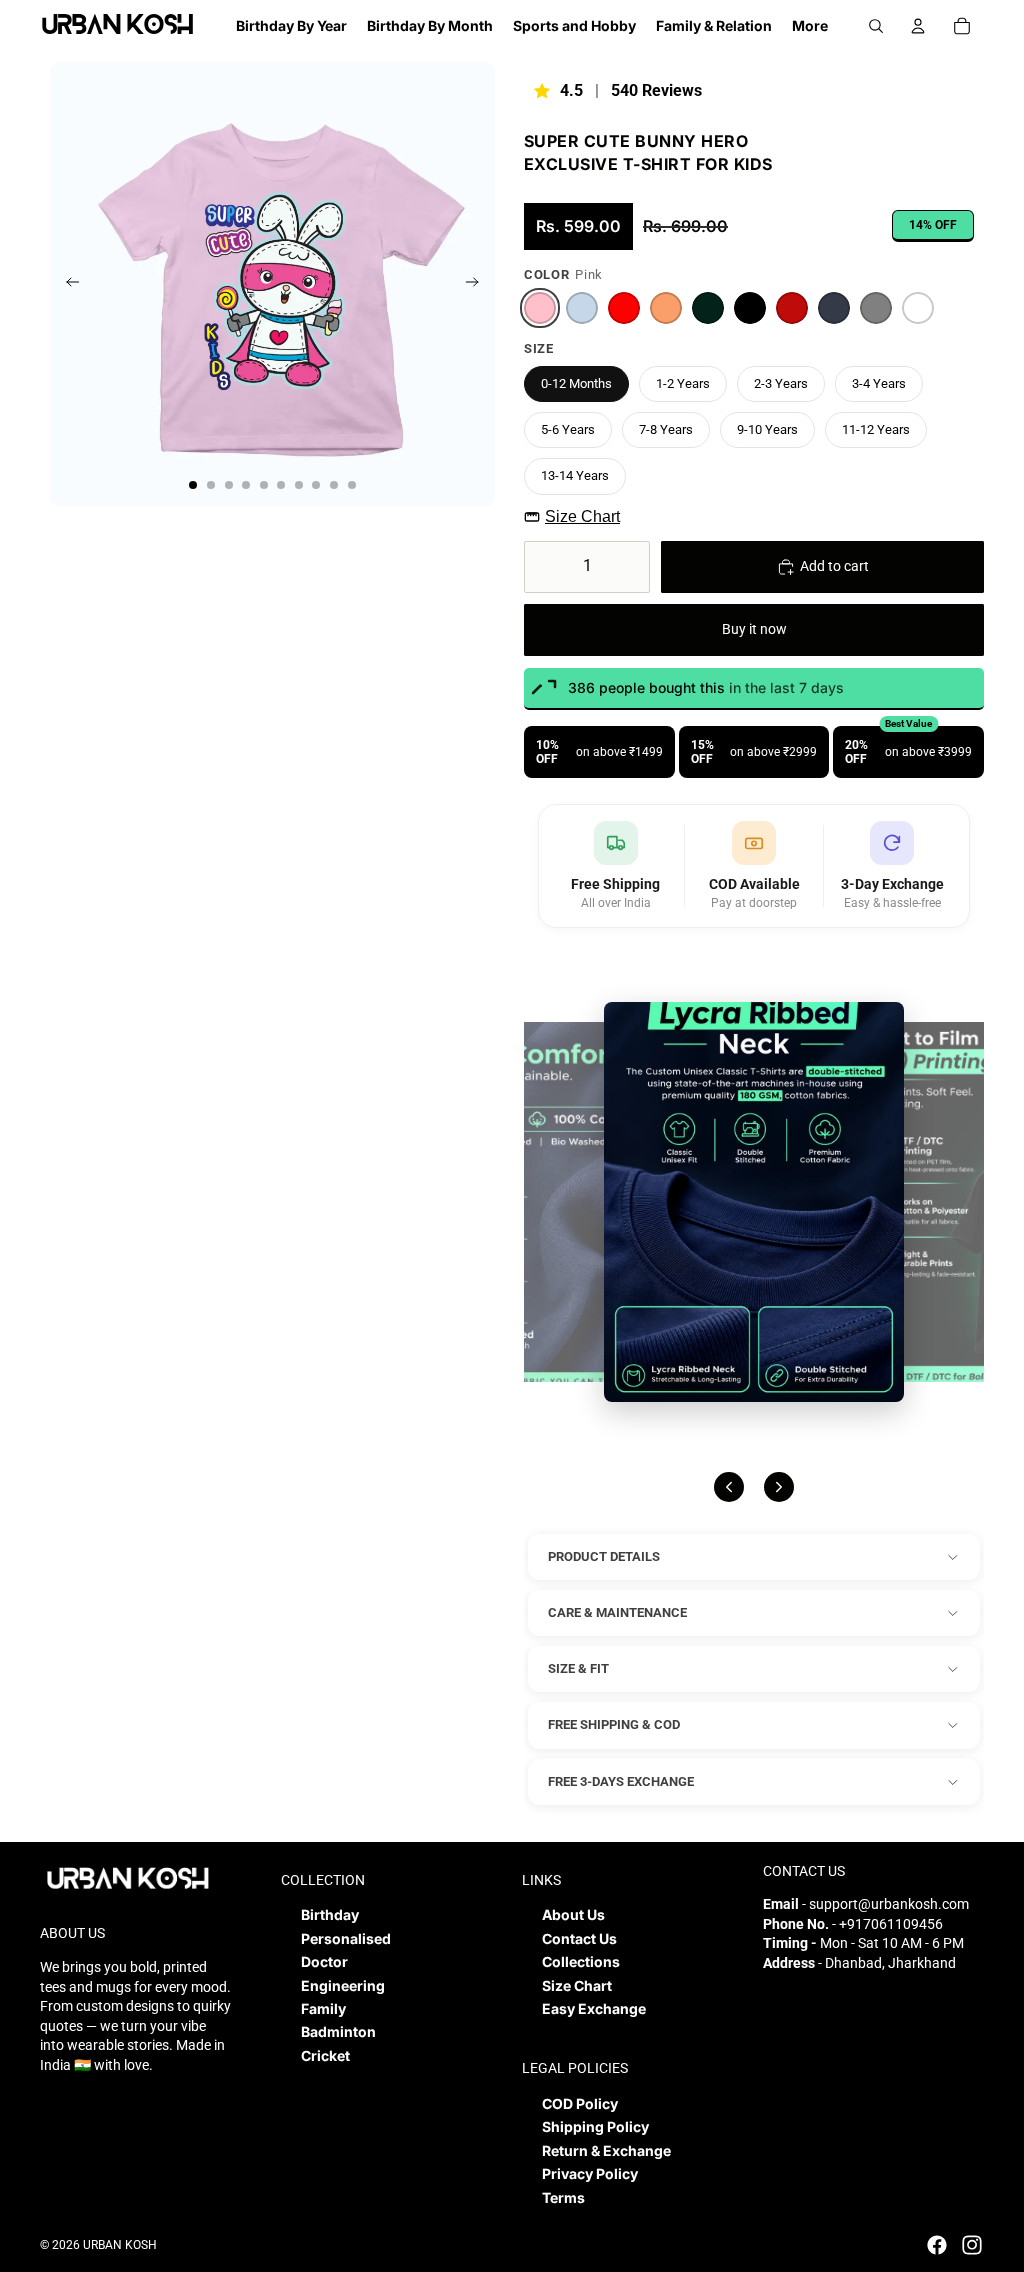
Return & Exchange (606, 2150)
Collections (581, 1961)
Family (323, 2008)
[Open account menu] (918, 26)
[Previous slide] (66, 285)
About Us (573, 1914)
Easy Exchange (594, 2008)
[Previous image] (729, 1487)
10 (352, 485)
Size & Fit (578, 1668)
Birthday (330, 1914)
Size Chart (582, 516)
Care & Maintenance (617, 1612)
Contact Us (579, 1938)
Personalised (346, 1938)
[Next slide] (478, 285)
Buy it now (754, 629)
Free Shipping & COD (614, 1724)
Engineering (343, 1985)
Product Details (604, 1556)
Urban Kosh (120, 2245)
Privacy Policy (590, 2173)
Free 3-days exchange (621, 1781)
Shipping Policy (595, 2126)
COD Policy (580, 2103)
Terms (563, 2197)
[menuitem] (810, 26)
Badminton (338, 2031)
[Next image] (779, 1487)
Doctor (324, 1961)
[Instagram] (972, 2245)
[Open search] (876, 26)
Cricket (325, 2055)
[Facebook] (937, 2245)
